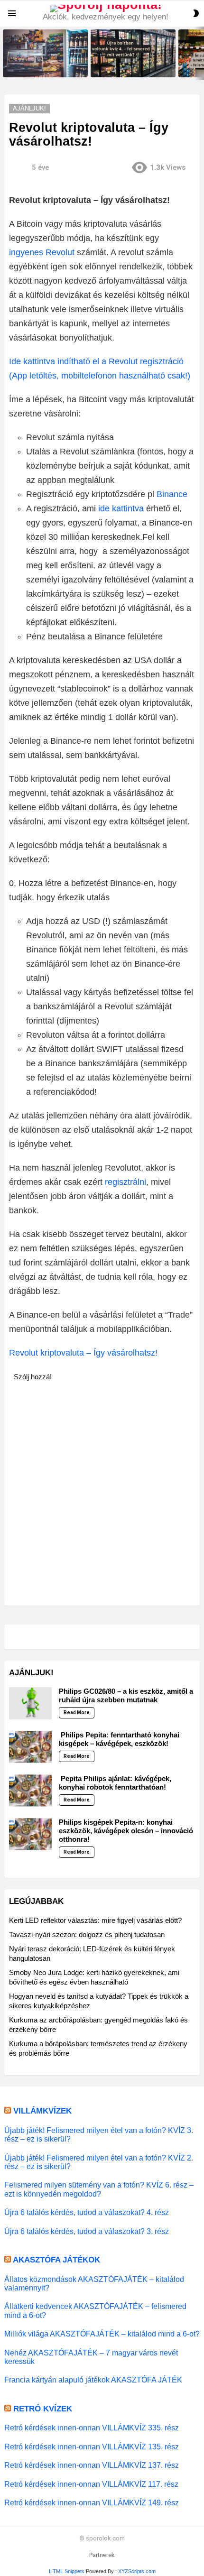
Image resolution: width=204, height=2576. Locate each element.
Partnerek (102, 2555)
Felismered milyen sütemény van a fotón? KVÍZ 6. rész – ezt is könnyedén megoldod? (99, 2189)
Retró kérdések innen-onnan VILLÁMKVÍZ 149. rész (92, 2502)
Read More (77, 1713)
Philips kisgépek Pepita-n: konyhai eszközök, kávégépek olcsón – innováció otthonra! (126, 1831)
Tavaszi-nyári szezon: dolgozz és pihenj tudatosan (87, 1934)
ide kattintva (121, 508)
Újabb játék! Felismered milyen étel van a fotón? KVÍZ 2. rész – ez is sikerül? (99, 2162)
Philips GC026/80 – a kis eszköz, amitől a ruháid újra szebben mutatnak (126, 1695)
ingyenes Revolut (42, 252)
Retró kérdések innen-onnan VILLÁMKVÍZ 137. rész (92, 2465)
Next (199, 53)
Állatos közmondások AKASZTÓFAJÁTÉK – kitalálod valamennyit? (94, 2283)
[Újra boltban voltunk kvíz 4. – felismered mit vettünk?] (133, 53)
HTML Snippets (67, 2571)
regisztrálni (125, 1182)
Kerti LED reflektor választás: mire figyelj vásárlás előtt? (95, 1920)
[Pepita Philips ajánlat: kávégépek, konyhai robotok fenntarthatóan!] (30, 1791)
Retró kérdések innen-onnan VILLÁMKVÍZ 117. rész (91, 2484)
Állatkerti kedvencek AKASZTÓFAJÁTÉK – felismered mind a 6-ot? (95, 2310)
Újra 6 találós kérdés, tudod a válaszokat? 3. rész (87, 2231)
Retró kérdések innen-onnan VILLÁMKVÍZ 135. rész (92, 2447)
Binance (172, 494)
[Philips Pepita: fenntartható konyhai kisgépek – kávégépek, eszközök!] (30, 1747)
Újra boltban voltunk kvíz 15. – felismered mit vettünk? (42, 67)
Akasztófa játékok (56, 2260)
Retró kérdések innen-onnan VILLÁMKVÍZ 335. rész (92, 2428)
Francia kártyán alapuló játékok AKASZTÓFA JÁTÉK (93, 2380)
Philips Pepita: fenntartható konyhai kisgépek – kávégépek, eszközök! (119, 1739)
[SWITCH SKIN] (196, 13)
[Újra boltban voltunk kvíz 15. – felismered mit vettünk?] (45, 53)
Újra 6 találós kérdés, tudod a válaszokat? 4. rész (87, 2212)
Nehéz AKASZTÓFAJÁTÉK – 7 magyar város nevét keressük (91, 2357)
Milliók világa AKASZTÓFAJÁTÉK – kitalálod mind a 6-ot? (102, 2334)
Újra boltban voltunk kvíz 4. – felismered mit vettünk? (129, 67)
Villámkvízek (42, 2111)
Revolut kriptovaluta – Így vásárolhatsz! (83, 1353)
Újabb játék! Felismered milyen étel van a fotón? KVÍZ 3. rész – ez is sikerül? (99, 2134)
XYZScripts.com (137, 2571)
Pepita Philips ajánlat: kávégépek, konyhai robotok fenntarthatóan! (115, 1783)
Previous (5, 53)
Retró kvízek (43, 2409)
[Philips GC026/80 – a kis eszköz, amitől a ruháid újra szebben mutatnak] (30, 1703)
